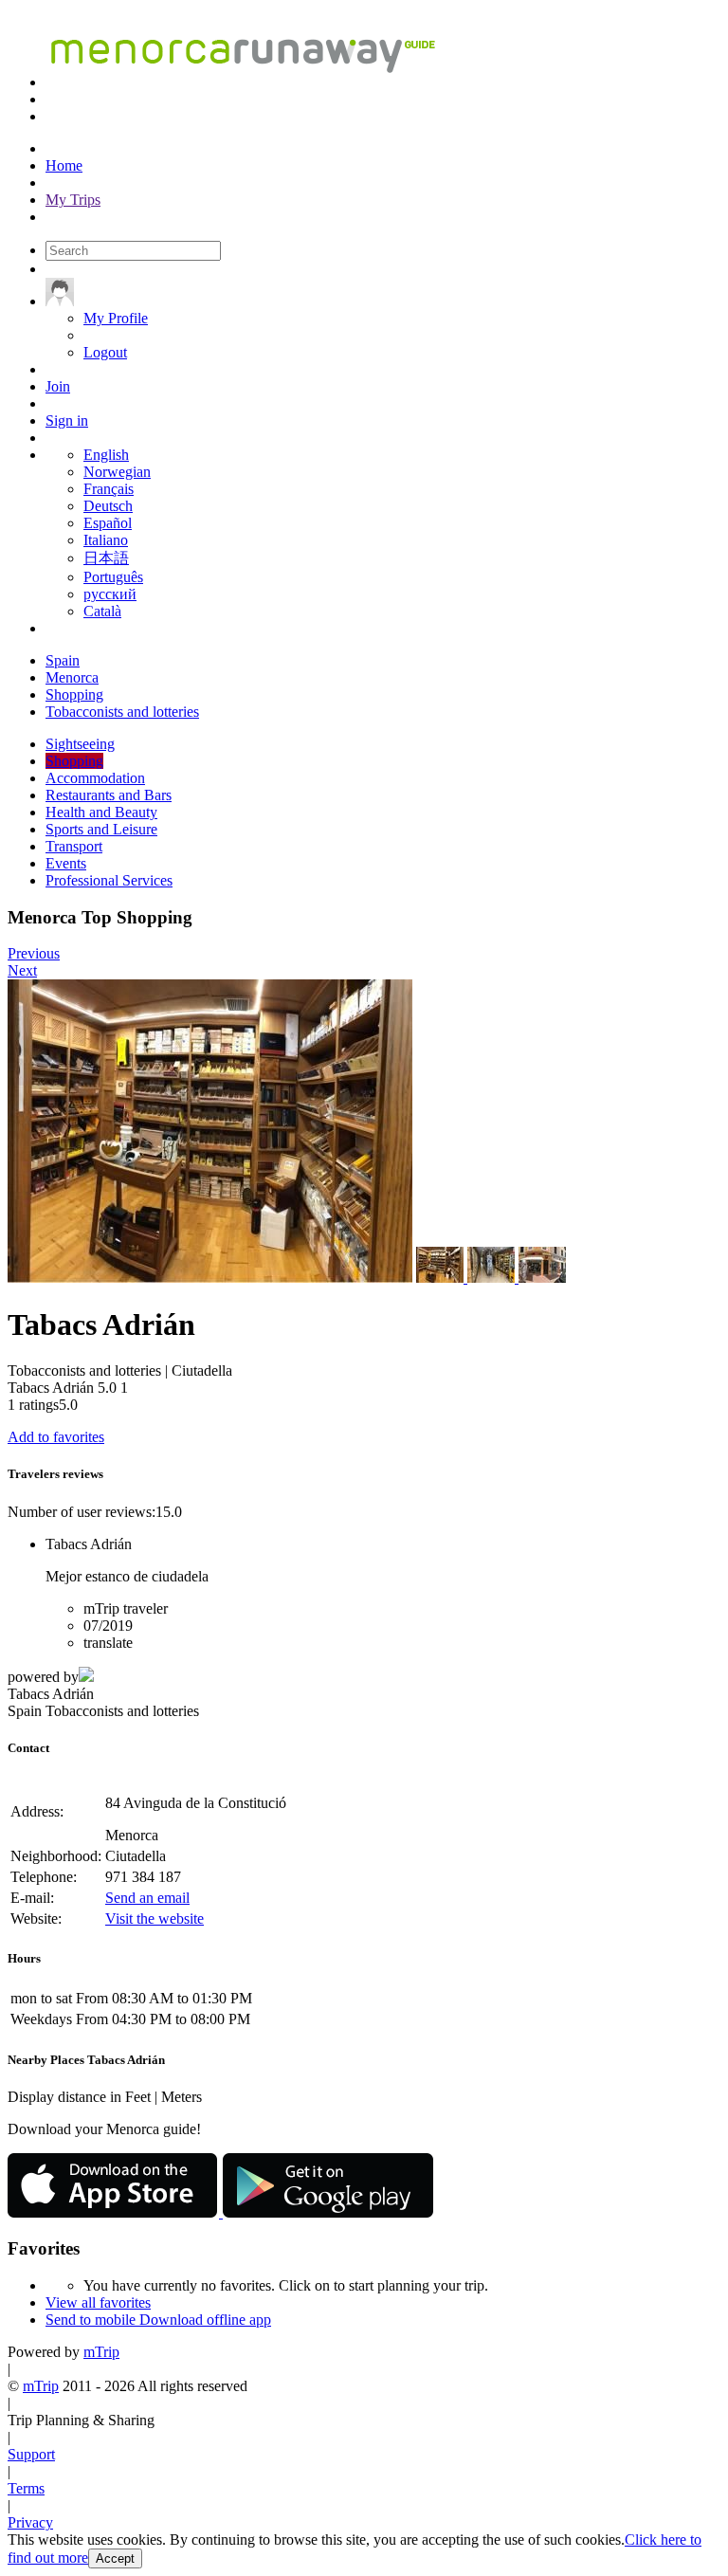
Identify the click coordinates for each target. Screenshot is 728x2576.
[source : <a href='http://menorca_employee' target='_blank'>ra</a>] (442, 1278)
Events (66, 863)
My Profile (116, 318)
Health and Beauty (101, 812)
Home (64, 165)
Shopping (74, 761)
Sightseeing (80, 744)
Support (31, 2454)
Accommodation (95, 778)
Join (58, 386)
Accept (115, 2558)
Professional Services (109, 880)
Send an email (147, 1898)
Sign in (67, 420)
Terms (26, 2488)
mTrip (101, 2352)
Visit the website (155, 1918)
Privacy (30, 2522)
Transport (74, 846)
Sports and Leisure (101, 829)
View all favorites (98, 2302)
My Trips (73, 200)
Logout (105, 352)
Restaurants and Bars (109, 795)
